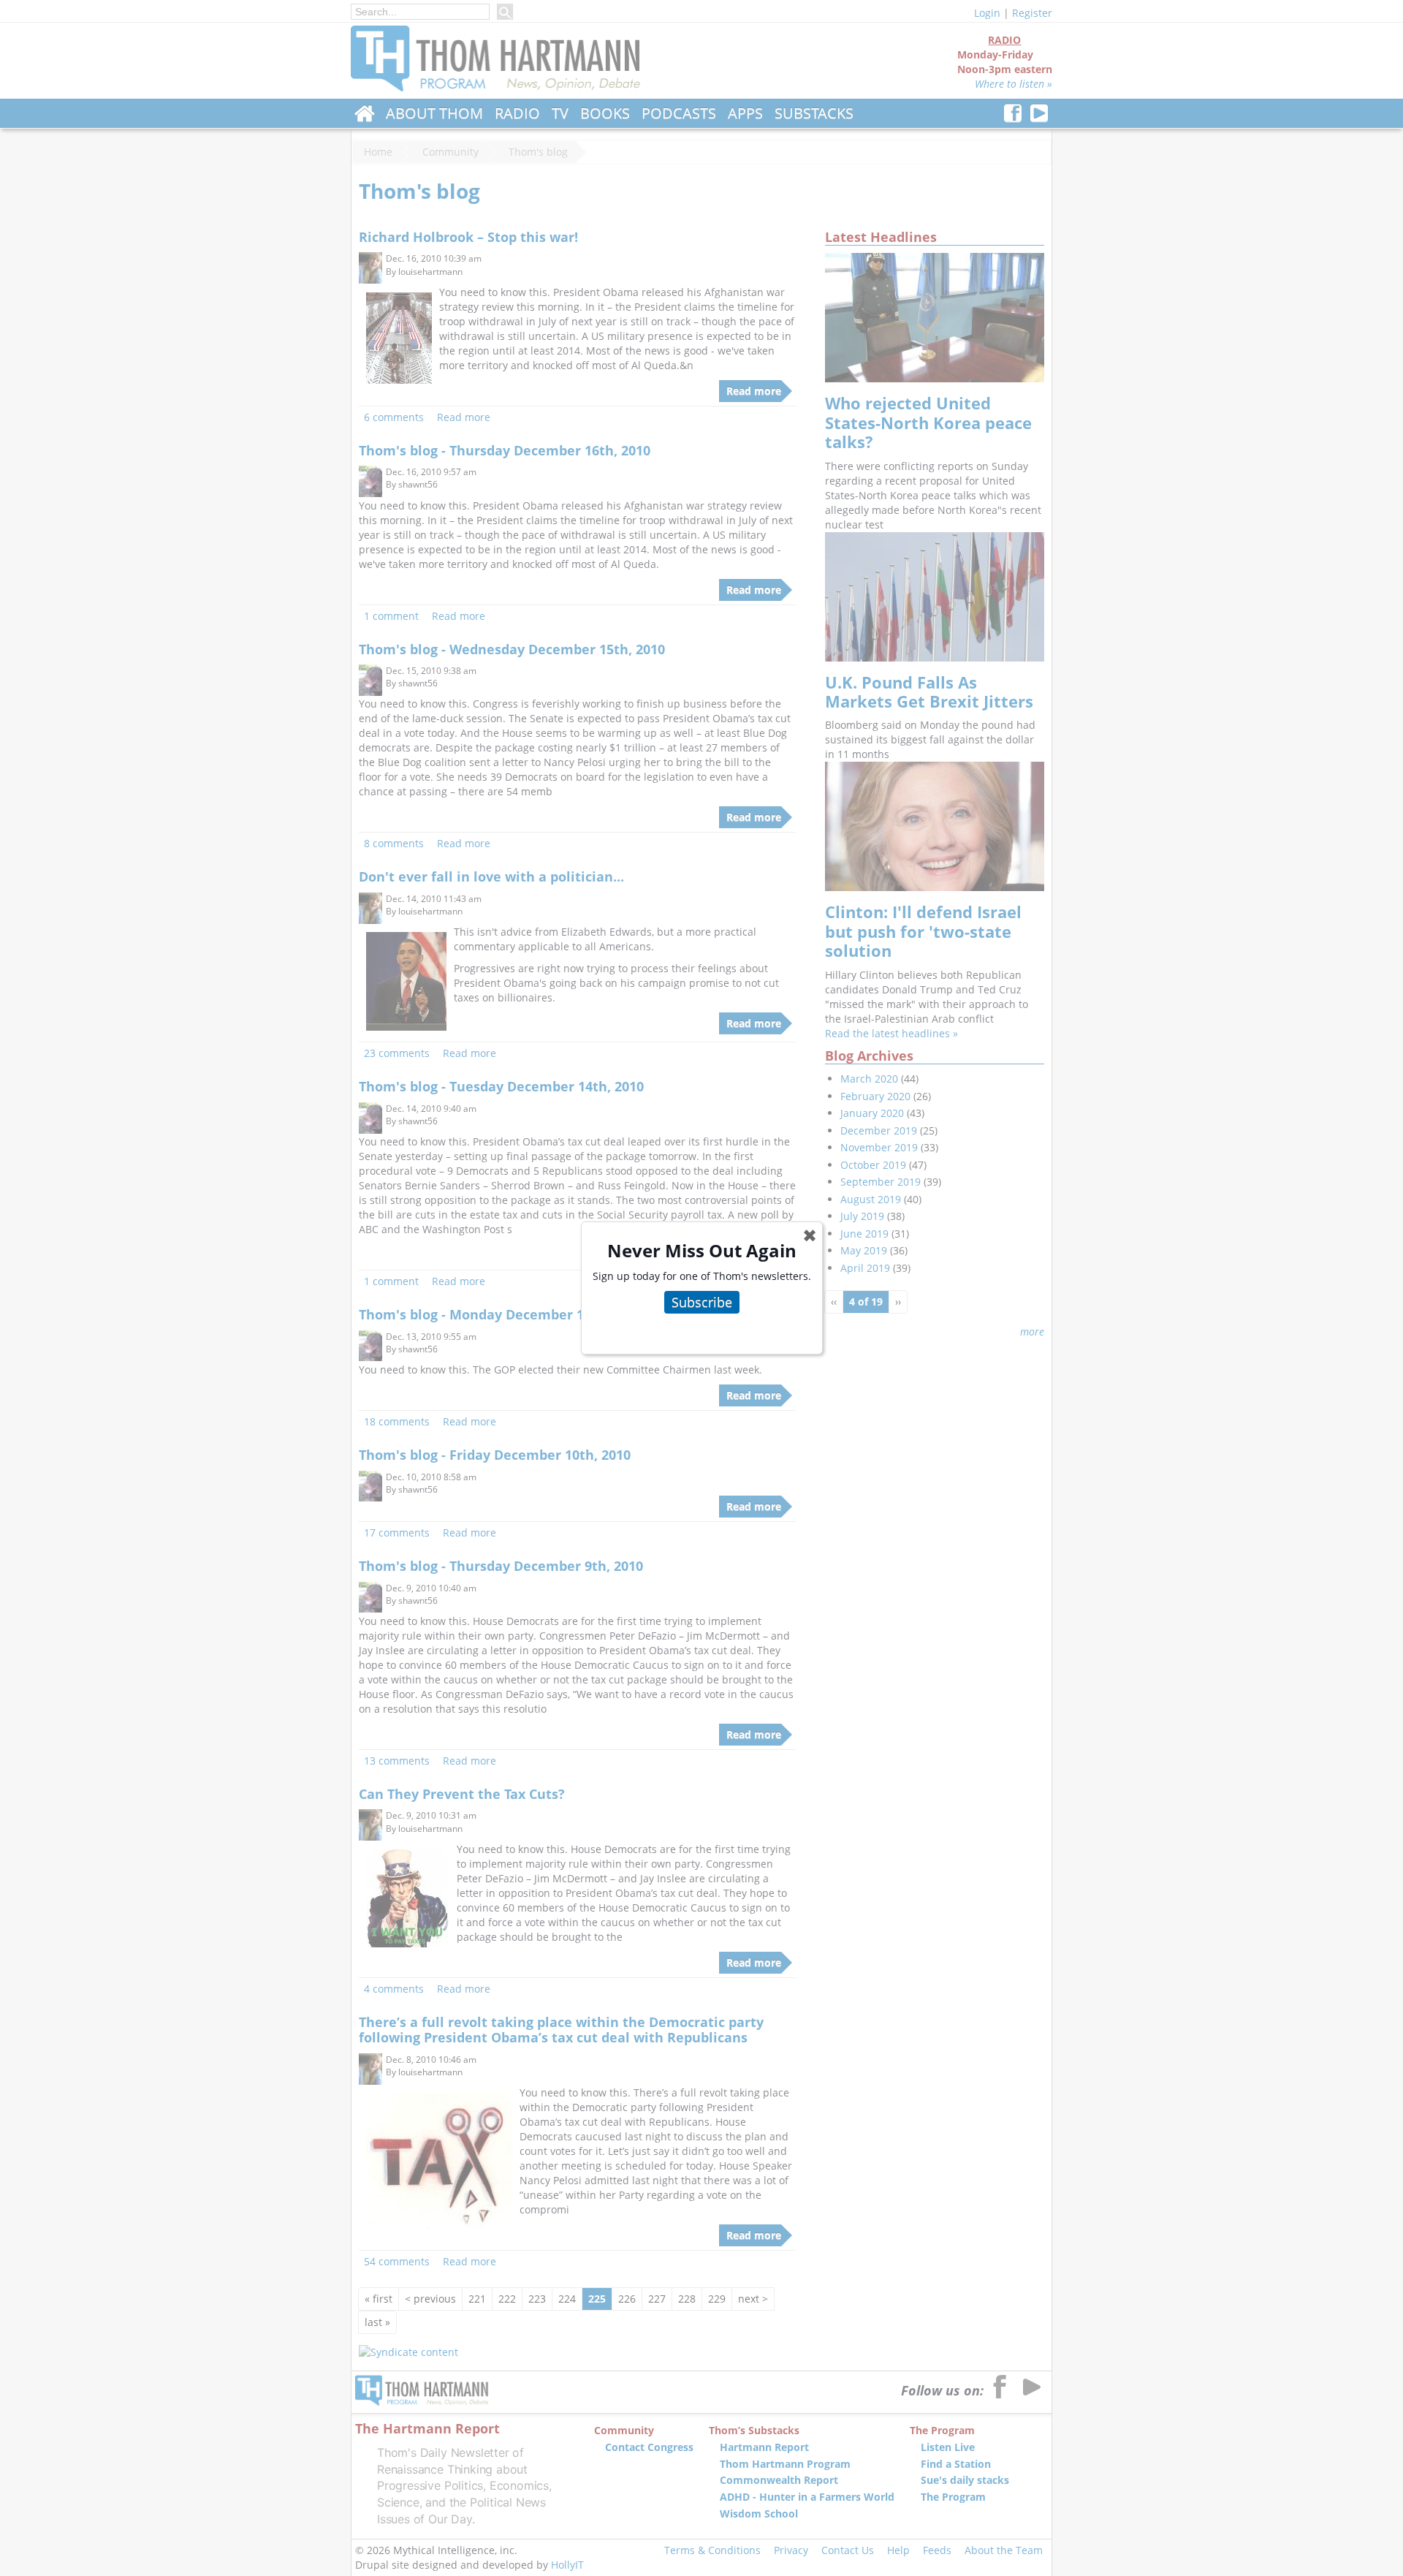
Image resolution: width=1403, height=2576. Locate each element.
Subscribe (702, 1302)
